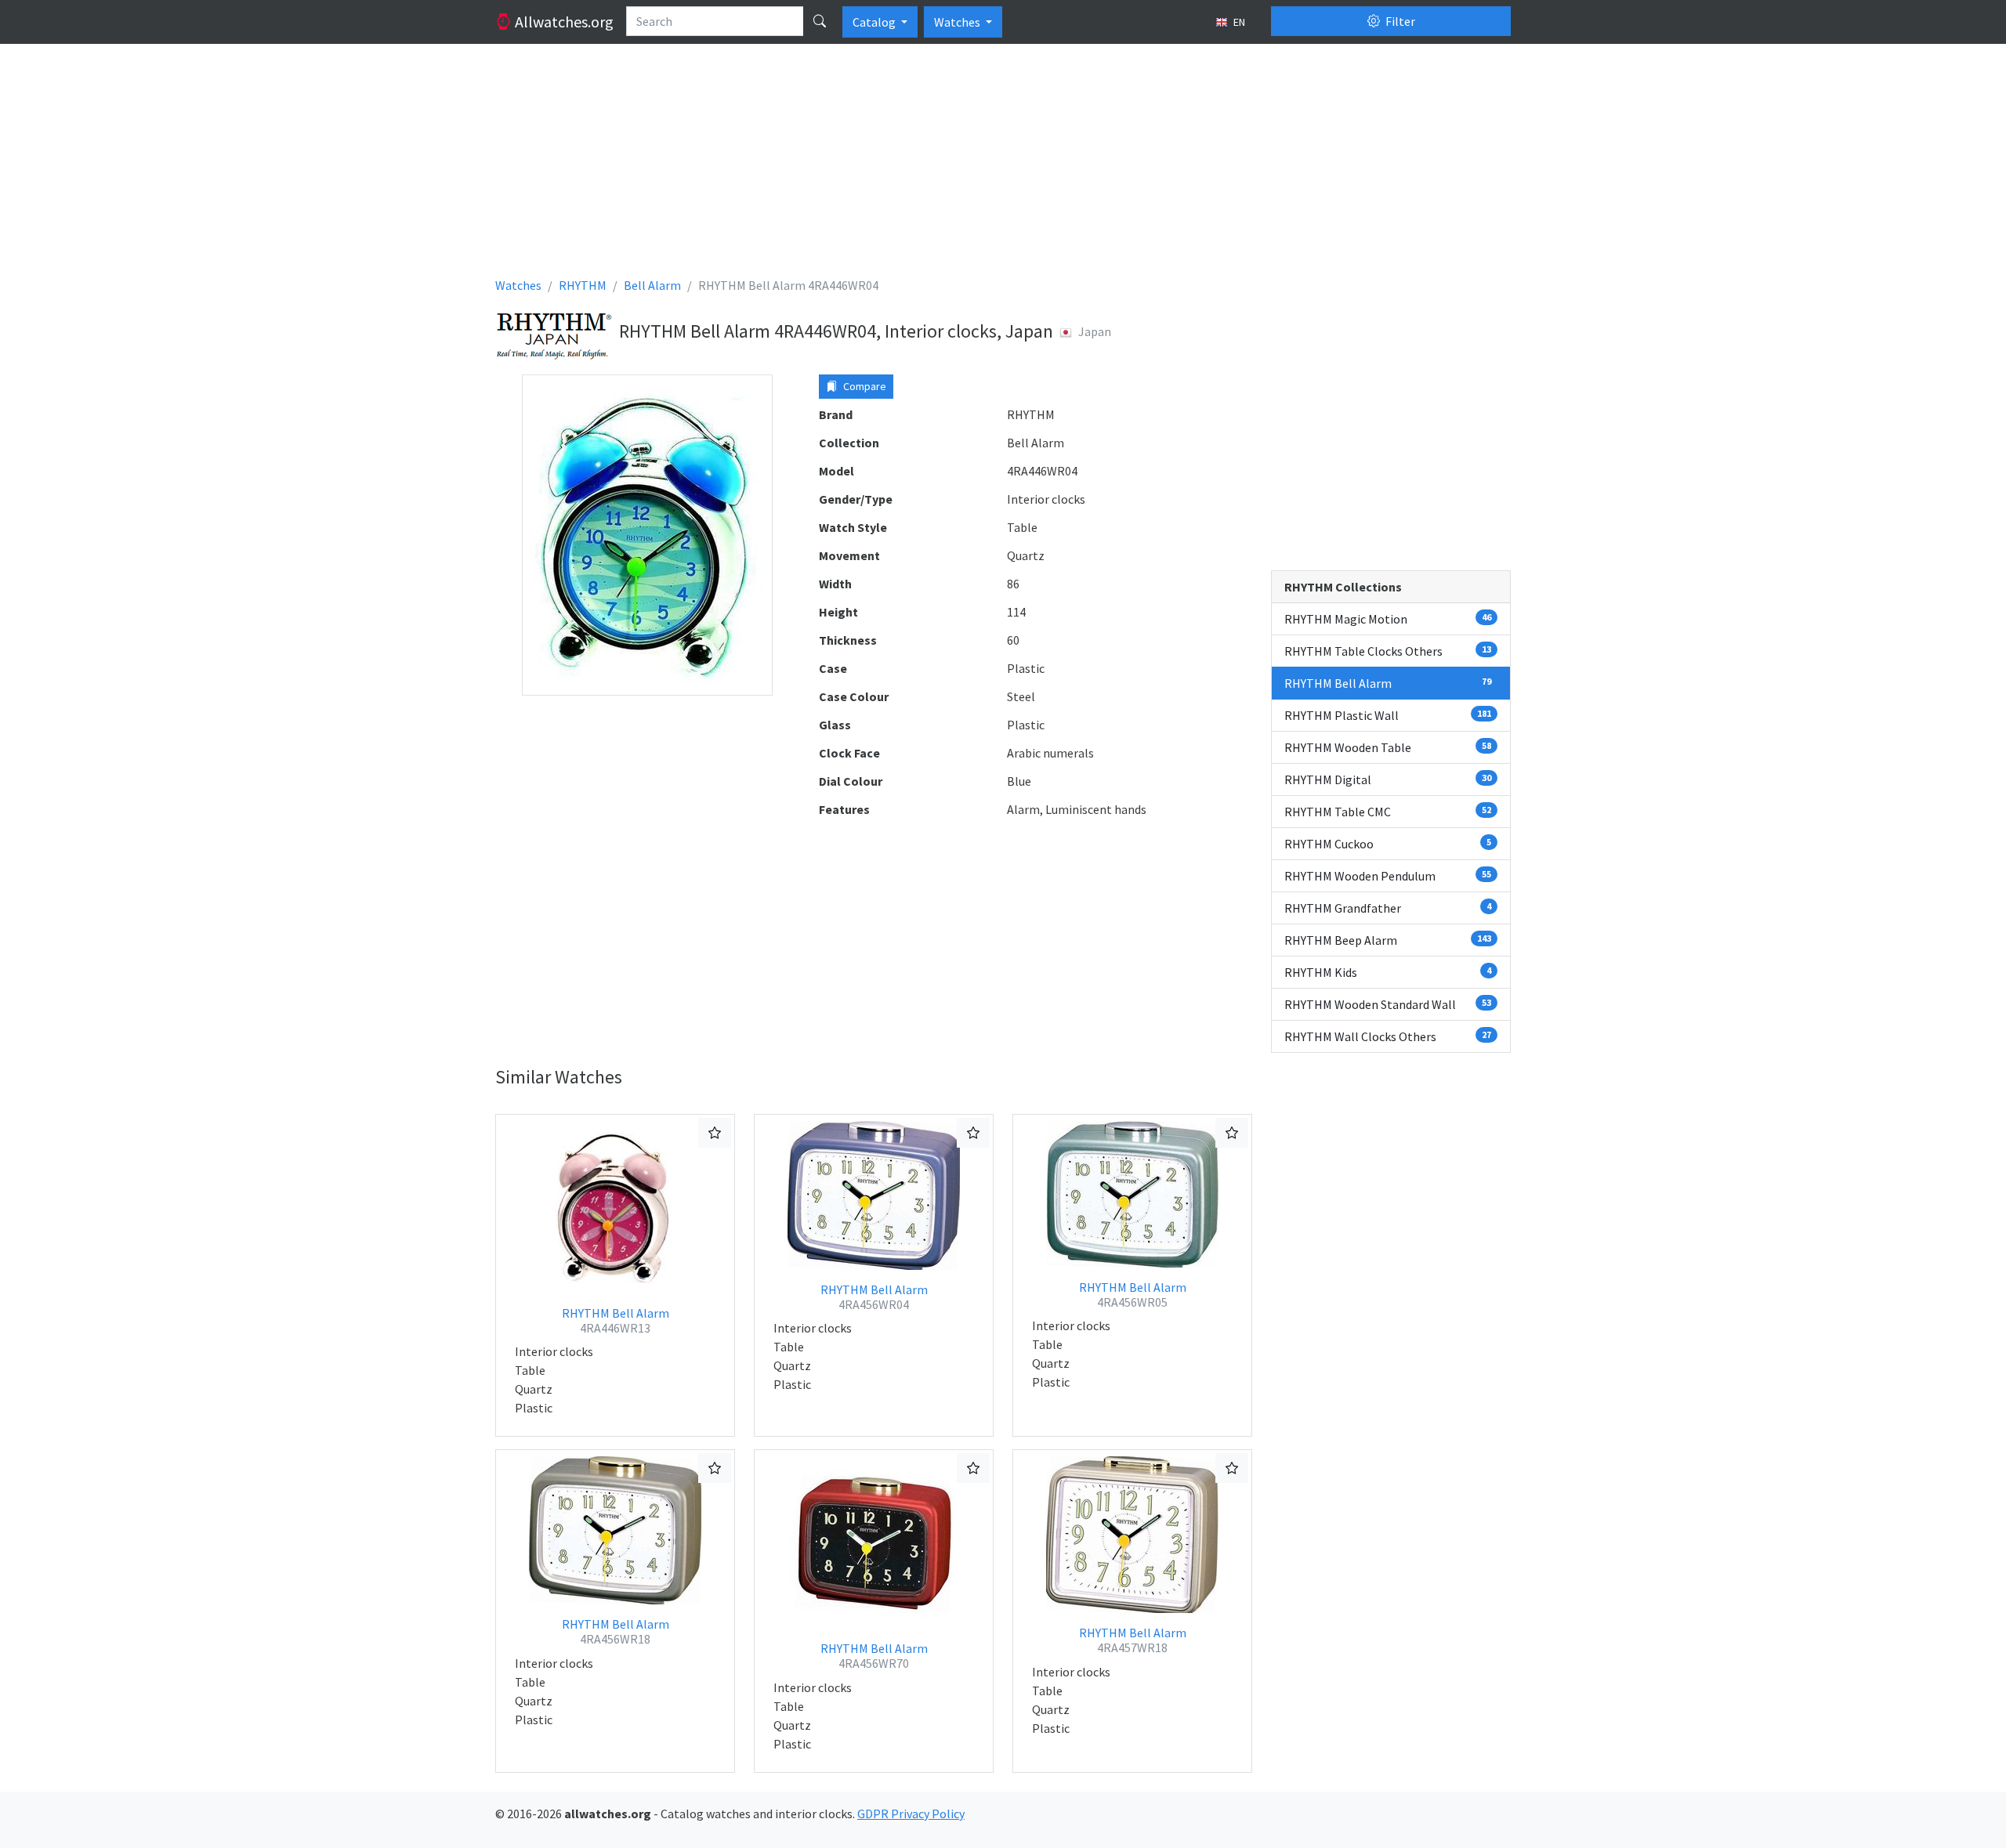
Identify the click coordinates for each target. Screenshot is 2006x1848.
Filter (1399, 21)
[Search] (820, 21)
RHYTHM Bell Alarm (616, 1320)
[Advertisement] (965, 166)
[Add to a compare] (715, 1133)
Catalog (875, 22)
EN (1238, 22)
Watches (958, 22)
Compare (864, 386)
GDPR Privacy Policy (911, 1814)
